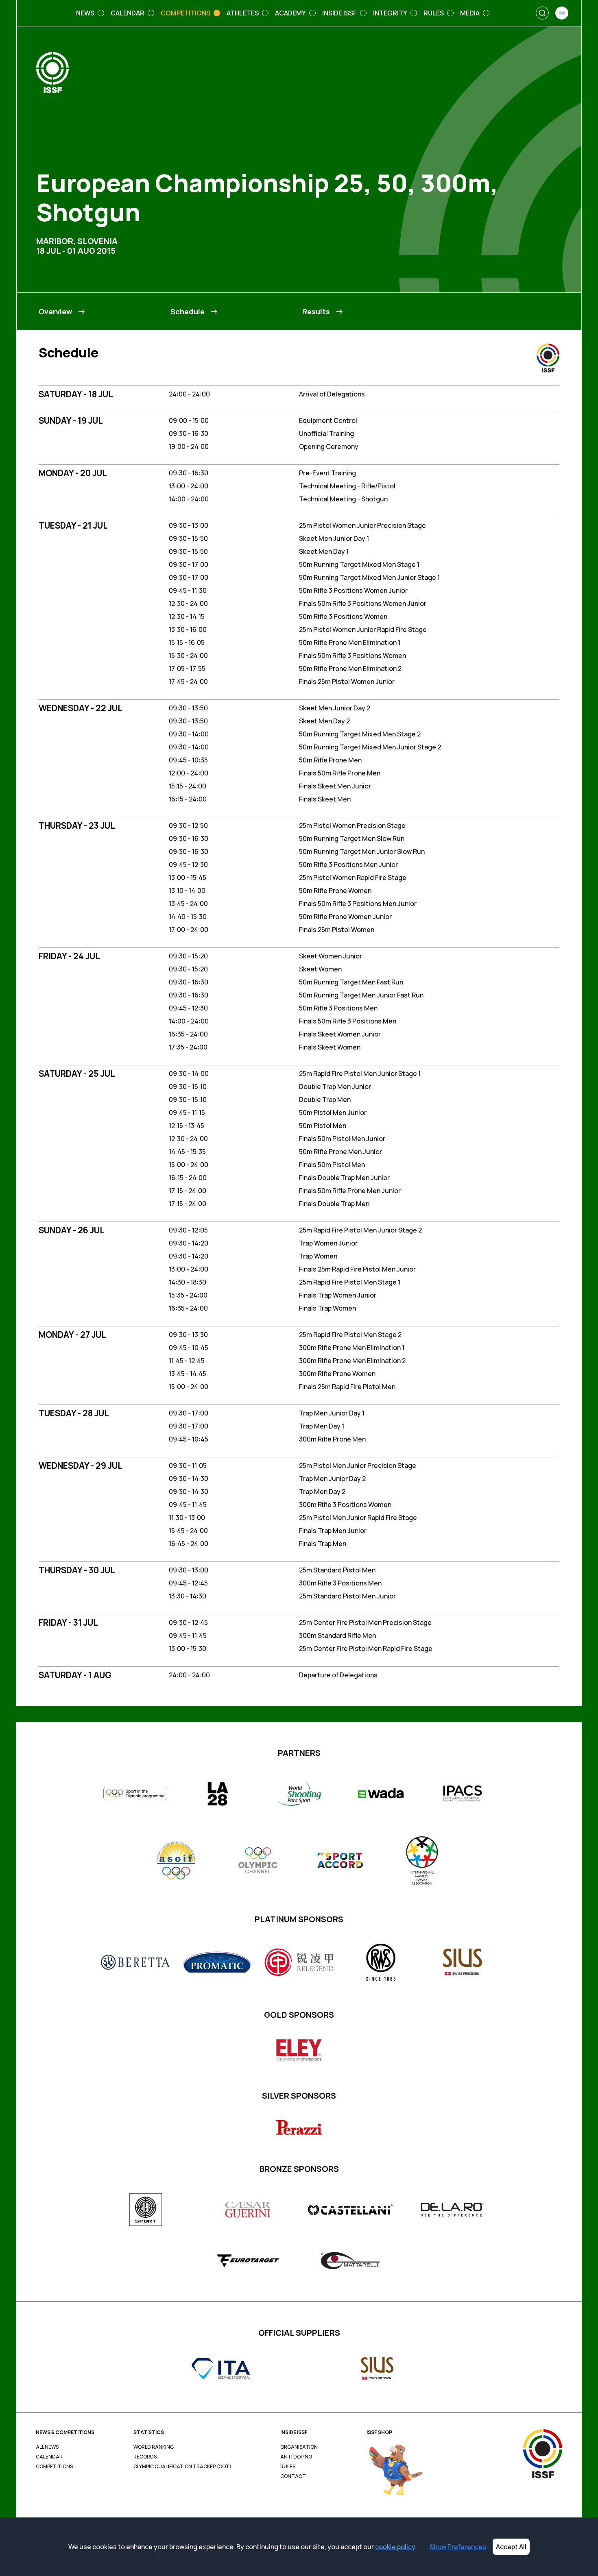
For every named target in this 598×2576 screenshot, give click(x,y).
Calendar (49, 2457)
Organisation (299, 2447)
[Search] (542, 13)
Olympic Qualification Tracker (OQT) (182, 2467)
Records (145, 2457)
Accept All (511, 2547)
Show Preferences (458, 2547)
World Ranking (154, 2447)
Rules (288, 2467)
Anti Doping (296, 2457)
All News (47, 2447)
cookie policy (395, 2547)
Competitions (54, 2467)
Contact (293, 2476)
